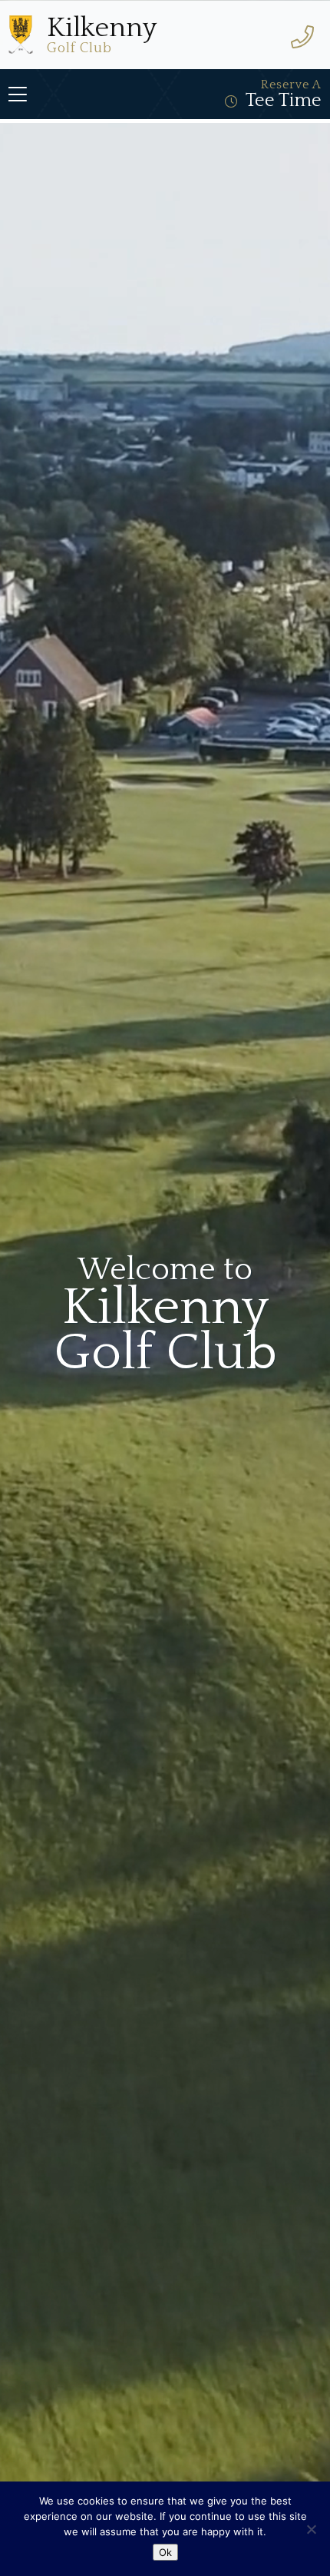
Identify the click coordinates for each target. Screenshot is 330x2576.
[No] (311, 2529)
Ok (165, 2552)
